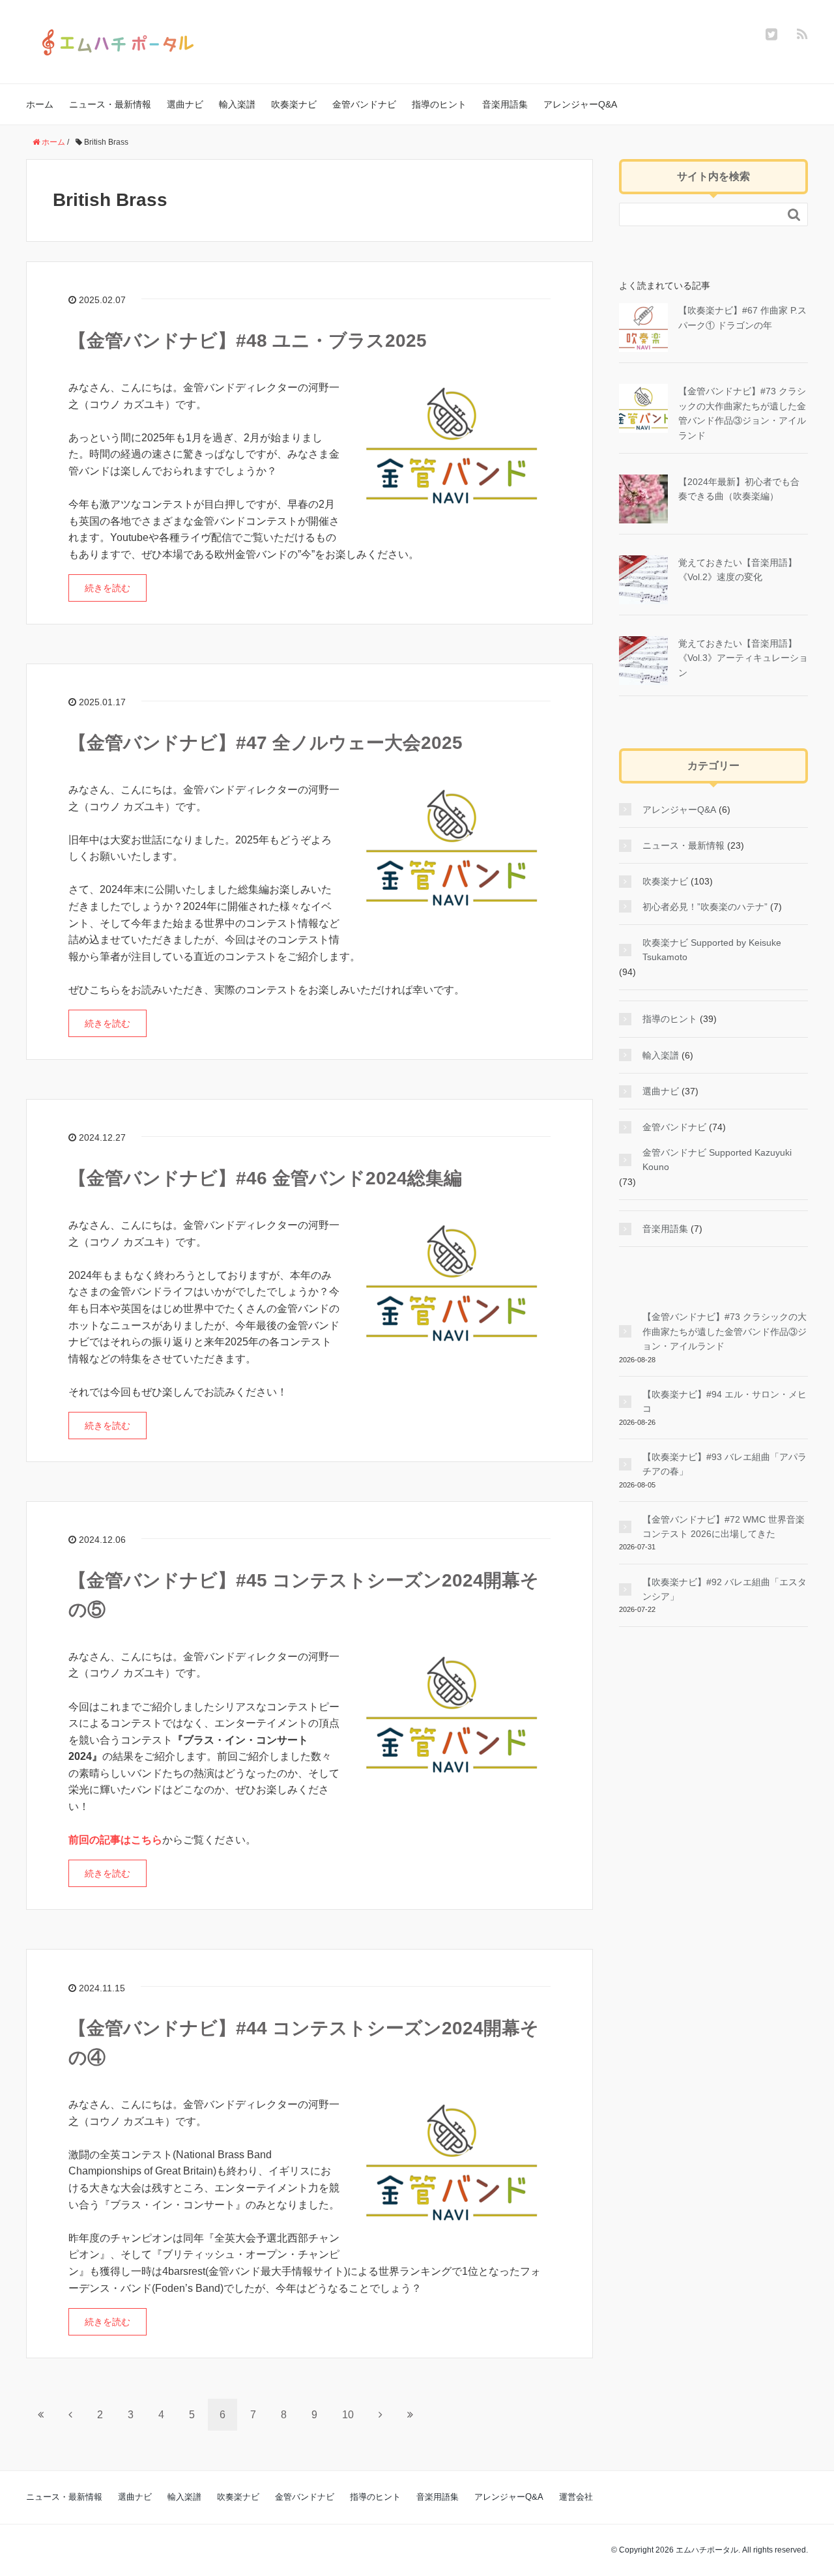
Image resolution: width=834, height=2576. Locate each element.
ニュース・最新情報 (110, 104)
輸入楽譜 (237, 104)
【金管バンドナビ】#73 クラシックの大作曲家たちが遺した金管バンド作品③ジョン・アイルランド (725, 1331)
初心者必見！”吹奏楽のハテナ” (705, 907)
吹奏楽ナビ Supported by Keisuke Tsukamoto (712, 950)
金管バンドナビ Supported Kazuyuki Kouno (717, 1160)
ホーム (40, 104)
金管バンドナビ (364, 104)
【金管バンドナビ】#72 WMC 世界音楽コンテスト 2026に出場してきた (724, 1527)
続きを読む (108, 588)
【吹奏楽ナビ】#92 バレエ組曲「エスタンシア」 (725, 1589)
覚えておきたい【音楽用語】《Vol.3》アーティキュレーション (743, 658)
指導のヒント (439, 104)
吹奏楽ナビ (294, 104)
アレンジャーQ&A (580, 104)
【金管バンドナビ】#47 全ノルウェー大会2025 (266, 743)
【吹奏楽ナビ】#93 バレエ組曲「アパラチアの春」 (725, 1464)
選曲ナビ (185, 104)
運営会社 (576, 2497)
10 (348, 2415)
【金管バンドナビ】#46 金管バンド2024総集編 (265, 1178)
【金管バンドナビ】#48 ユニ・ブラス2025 (248, 341)
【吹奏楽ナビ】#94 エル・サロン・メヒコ (725, 1401)
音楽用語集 (505, 104)
